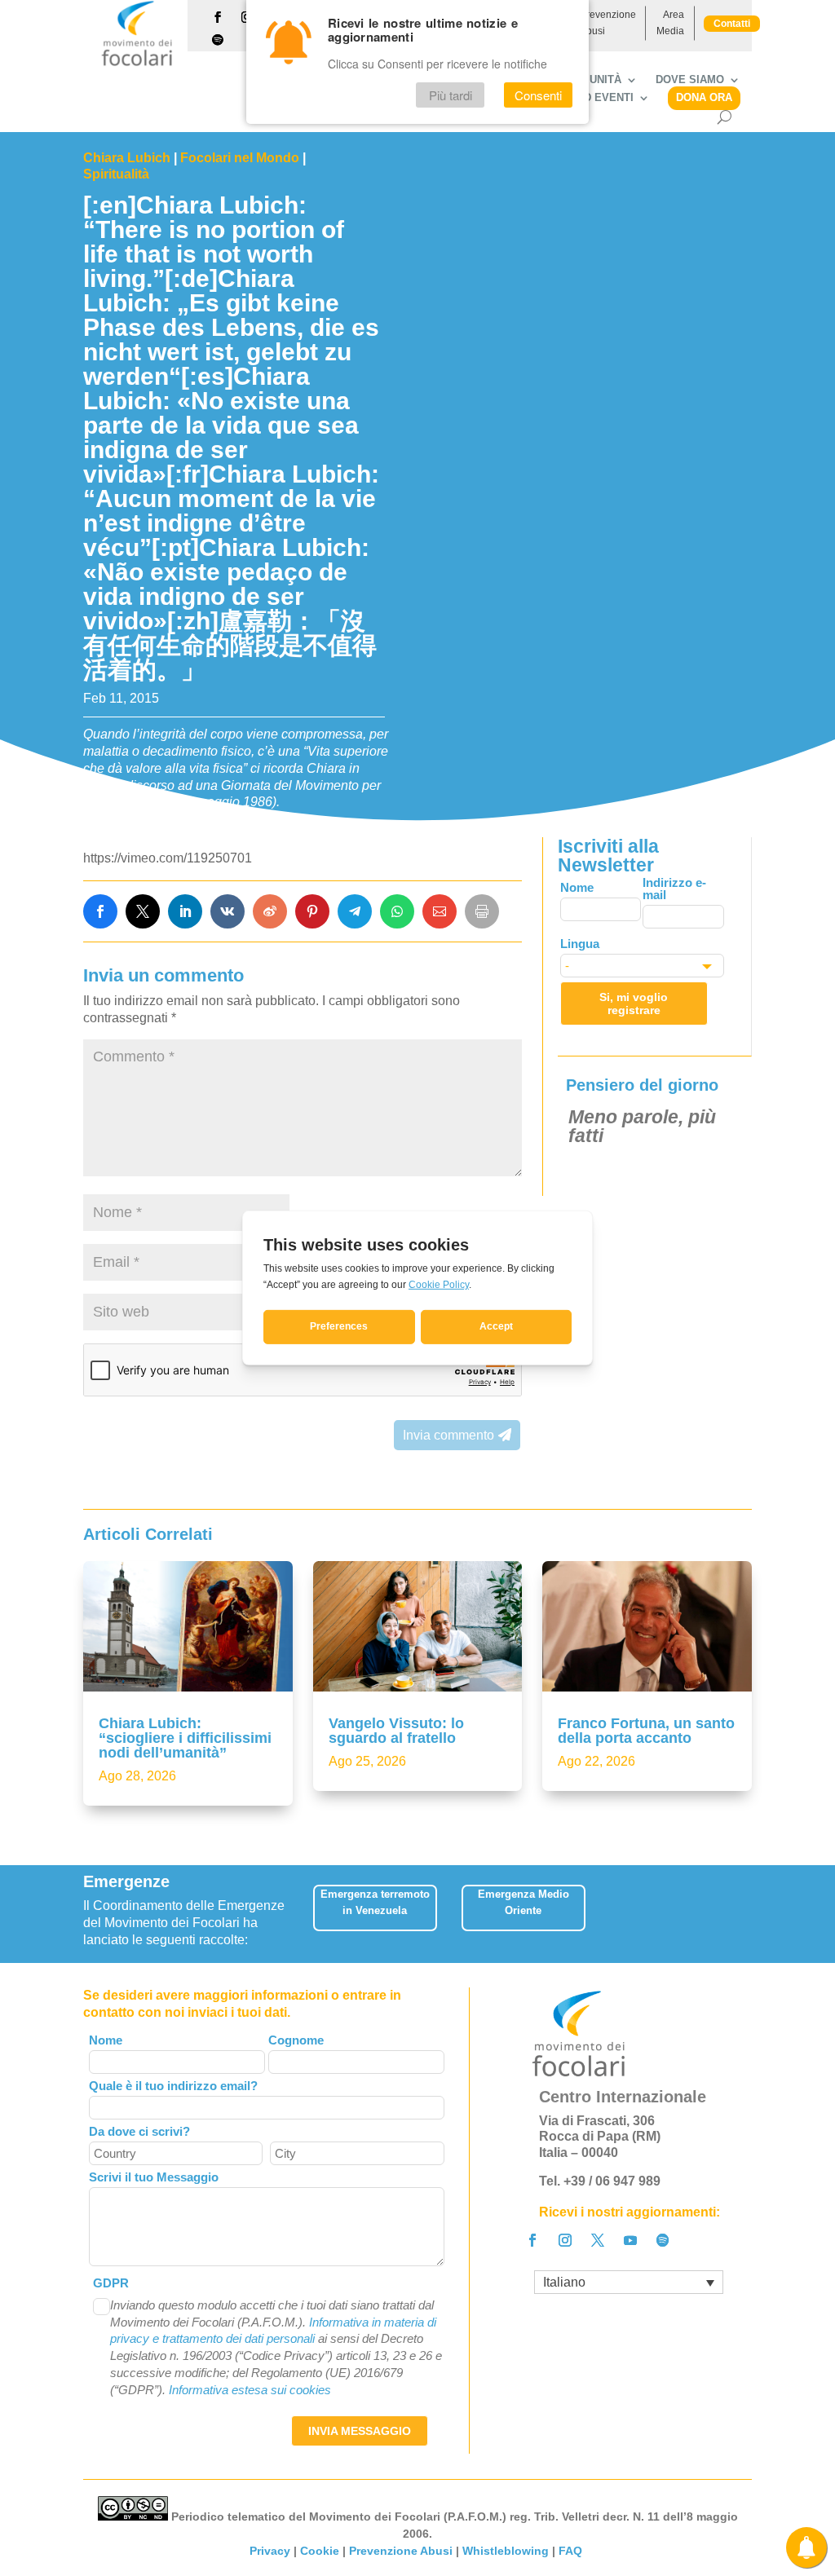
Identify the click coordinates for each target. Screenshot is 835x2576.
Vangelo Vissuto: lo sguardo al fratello (396, 1731)
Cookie (320, 2551)
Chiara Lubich (127, 158)
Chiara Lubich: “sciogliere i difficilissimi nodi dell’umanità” (185, 1738)
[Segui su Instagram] (565, 2240)
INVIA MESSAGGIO (360, 2431)
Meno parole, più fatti (642, 1126)
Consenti (538, 95)
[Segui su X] (598, 2240)
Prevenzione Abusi (608, 23)
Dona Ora (704, 97)
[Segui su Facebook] (218, 17)
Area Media (670, 23)
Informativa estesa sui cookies (250, 2390)
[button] (745, 1914)
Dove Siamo (690, 80)
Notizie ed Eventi (582, 98)
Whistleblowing (506, 2551)
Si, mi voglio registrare (634, 1003)
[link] (100, 911)
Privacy (270, 2551)
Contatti (732, 24)
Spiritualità (116, 174)
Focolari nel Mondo (240, 158)
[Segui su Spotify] (218, 40)
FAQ (572, 2551)
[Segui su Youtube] (630, 2240)
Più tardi (451, 95)
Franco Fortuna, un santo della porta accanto (646, 1731)
